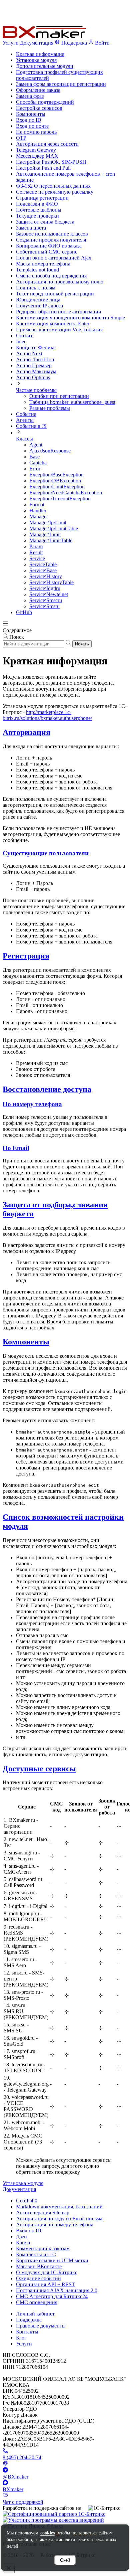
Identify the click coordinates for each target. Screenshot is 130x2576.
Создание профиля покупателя (51, 240)
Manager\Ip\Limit (48, 522)
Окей (65, 2560)
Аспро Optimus (33, 377)
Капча (23, 2242)
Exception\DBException (55, 481)
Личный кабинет (35, 2314)
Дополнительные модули (45, 66)
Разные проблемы (50, 408)
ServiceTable (43, 564)
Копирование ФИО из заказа (49, 246)
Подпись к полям (36, 288)
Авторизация (26, 732)
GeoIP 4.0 (27, 2201)
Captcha (38, 463)
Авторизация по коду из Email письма (59, 2219)
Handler (38, 511)
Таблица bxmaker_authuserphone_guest (72, 402)
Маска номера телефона (43, 264)
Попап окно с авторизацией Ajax (54, 258)
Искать (82, 644)
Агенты (25, 420)
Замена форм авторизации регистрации (61, 84)
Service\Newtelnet (49, 594)
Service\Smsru (44, 606)
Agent (36, 445)
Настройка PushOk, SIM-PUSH (51, 162)
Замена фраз (30, 96)
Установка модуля (36, 60)
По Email (16, 1148)
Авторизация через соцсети (47, 144)
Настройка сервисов (39, 108)
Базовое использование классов (52, 234)
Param (36, 546)
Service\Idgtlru (45, 588)
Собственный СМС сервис (47, 252)
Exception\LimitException (57, 487)
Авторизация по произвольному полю (60, 282)
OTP (21, 138)
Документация (37, 43)
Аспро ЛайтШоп (35, 359)
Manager (39, 516)
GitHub (24, 612)
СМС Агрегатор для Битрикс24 (52, 2296)
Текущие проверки (37, 216)
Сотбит (24, 336)
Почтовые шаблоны (39, 210)
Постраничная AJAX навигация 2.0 (57, 2290)
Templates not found (37, 270)
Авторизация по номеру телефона (55, 2225)
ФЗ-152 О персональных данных (53, 186)
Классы (24, 439)
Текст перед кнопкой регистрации (55, 294)
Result (36, 552)
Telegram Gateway (36, 150)
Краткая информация (40, 54)
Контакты (27, 2332)
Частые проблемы (36, 390)
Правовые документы (41, 2326)
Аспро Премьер (34, 365)
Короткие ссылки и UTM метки (52, 2260)
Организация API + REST (45, 2284)
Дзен (21, 2236)
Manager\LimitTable (51, 540)
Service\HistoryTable (51, 582)
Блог (21, 2338)
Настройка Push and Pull (43, 168)
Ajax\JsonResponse (50, 451)
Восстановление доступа (47, 1089)
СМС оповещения (37, 2302)
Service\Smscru (46, 600)
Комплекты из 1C (36, 2254)
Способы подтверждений (45, 102)
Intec (21, 342)
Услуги (11, 43)
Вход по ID (29, 120)
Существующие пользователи (46, 853)
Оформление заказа (38, 90)
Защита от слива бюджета (45, 222)
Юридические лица (38, 300)
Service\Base (43, 570)
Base (34, 457)
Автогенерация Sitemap (43, 2213)
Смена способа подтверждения (51, 276)
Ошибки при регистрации (59, 396)
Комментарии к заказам (43, 2248)
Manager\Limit (45, 534)
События (26, 414)
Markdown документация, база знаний (59, 2207)
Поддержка (29, 2320)
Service (37, 558)
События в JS (31, 426)
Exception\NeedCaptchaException (66, 493)
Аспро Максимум (36, 371)
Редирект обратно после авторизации (59, 312)
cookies (47, 2533)
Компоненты (31, 114)
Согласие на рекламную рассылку (55, 192)
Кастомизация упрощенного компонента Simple (70, 318)
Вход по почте (32, 126)
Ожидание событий (38, 2278)
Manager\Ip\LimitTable (54, 528)
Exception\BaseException (56, 475)
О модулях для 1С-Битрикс (47, 2272)
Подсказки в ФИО (37, 204)
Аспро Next (29, 353)
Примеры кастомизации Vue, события (59, 330)
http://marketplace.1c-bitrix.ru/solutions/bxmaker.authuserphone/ (47, 715)
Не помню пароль (36, 132)
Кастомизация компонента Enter (53, 324)
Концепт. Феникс (36, 347)
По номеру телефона (32, 1104)
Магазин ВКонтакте (39, 2266)
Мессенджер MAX (37, 156)
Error (35, 469)
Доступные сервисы (39, 1769)
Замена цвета (31, 228)
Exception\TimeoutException (60, 499)
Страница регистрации (42, 198)
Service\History (46, 576)
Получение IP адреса (39, 306)
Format (37, 505)
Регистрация (26, 956)
